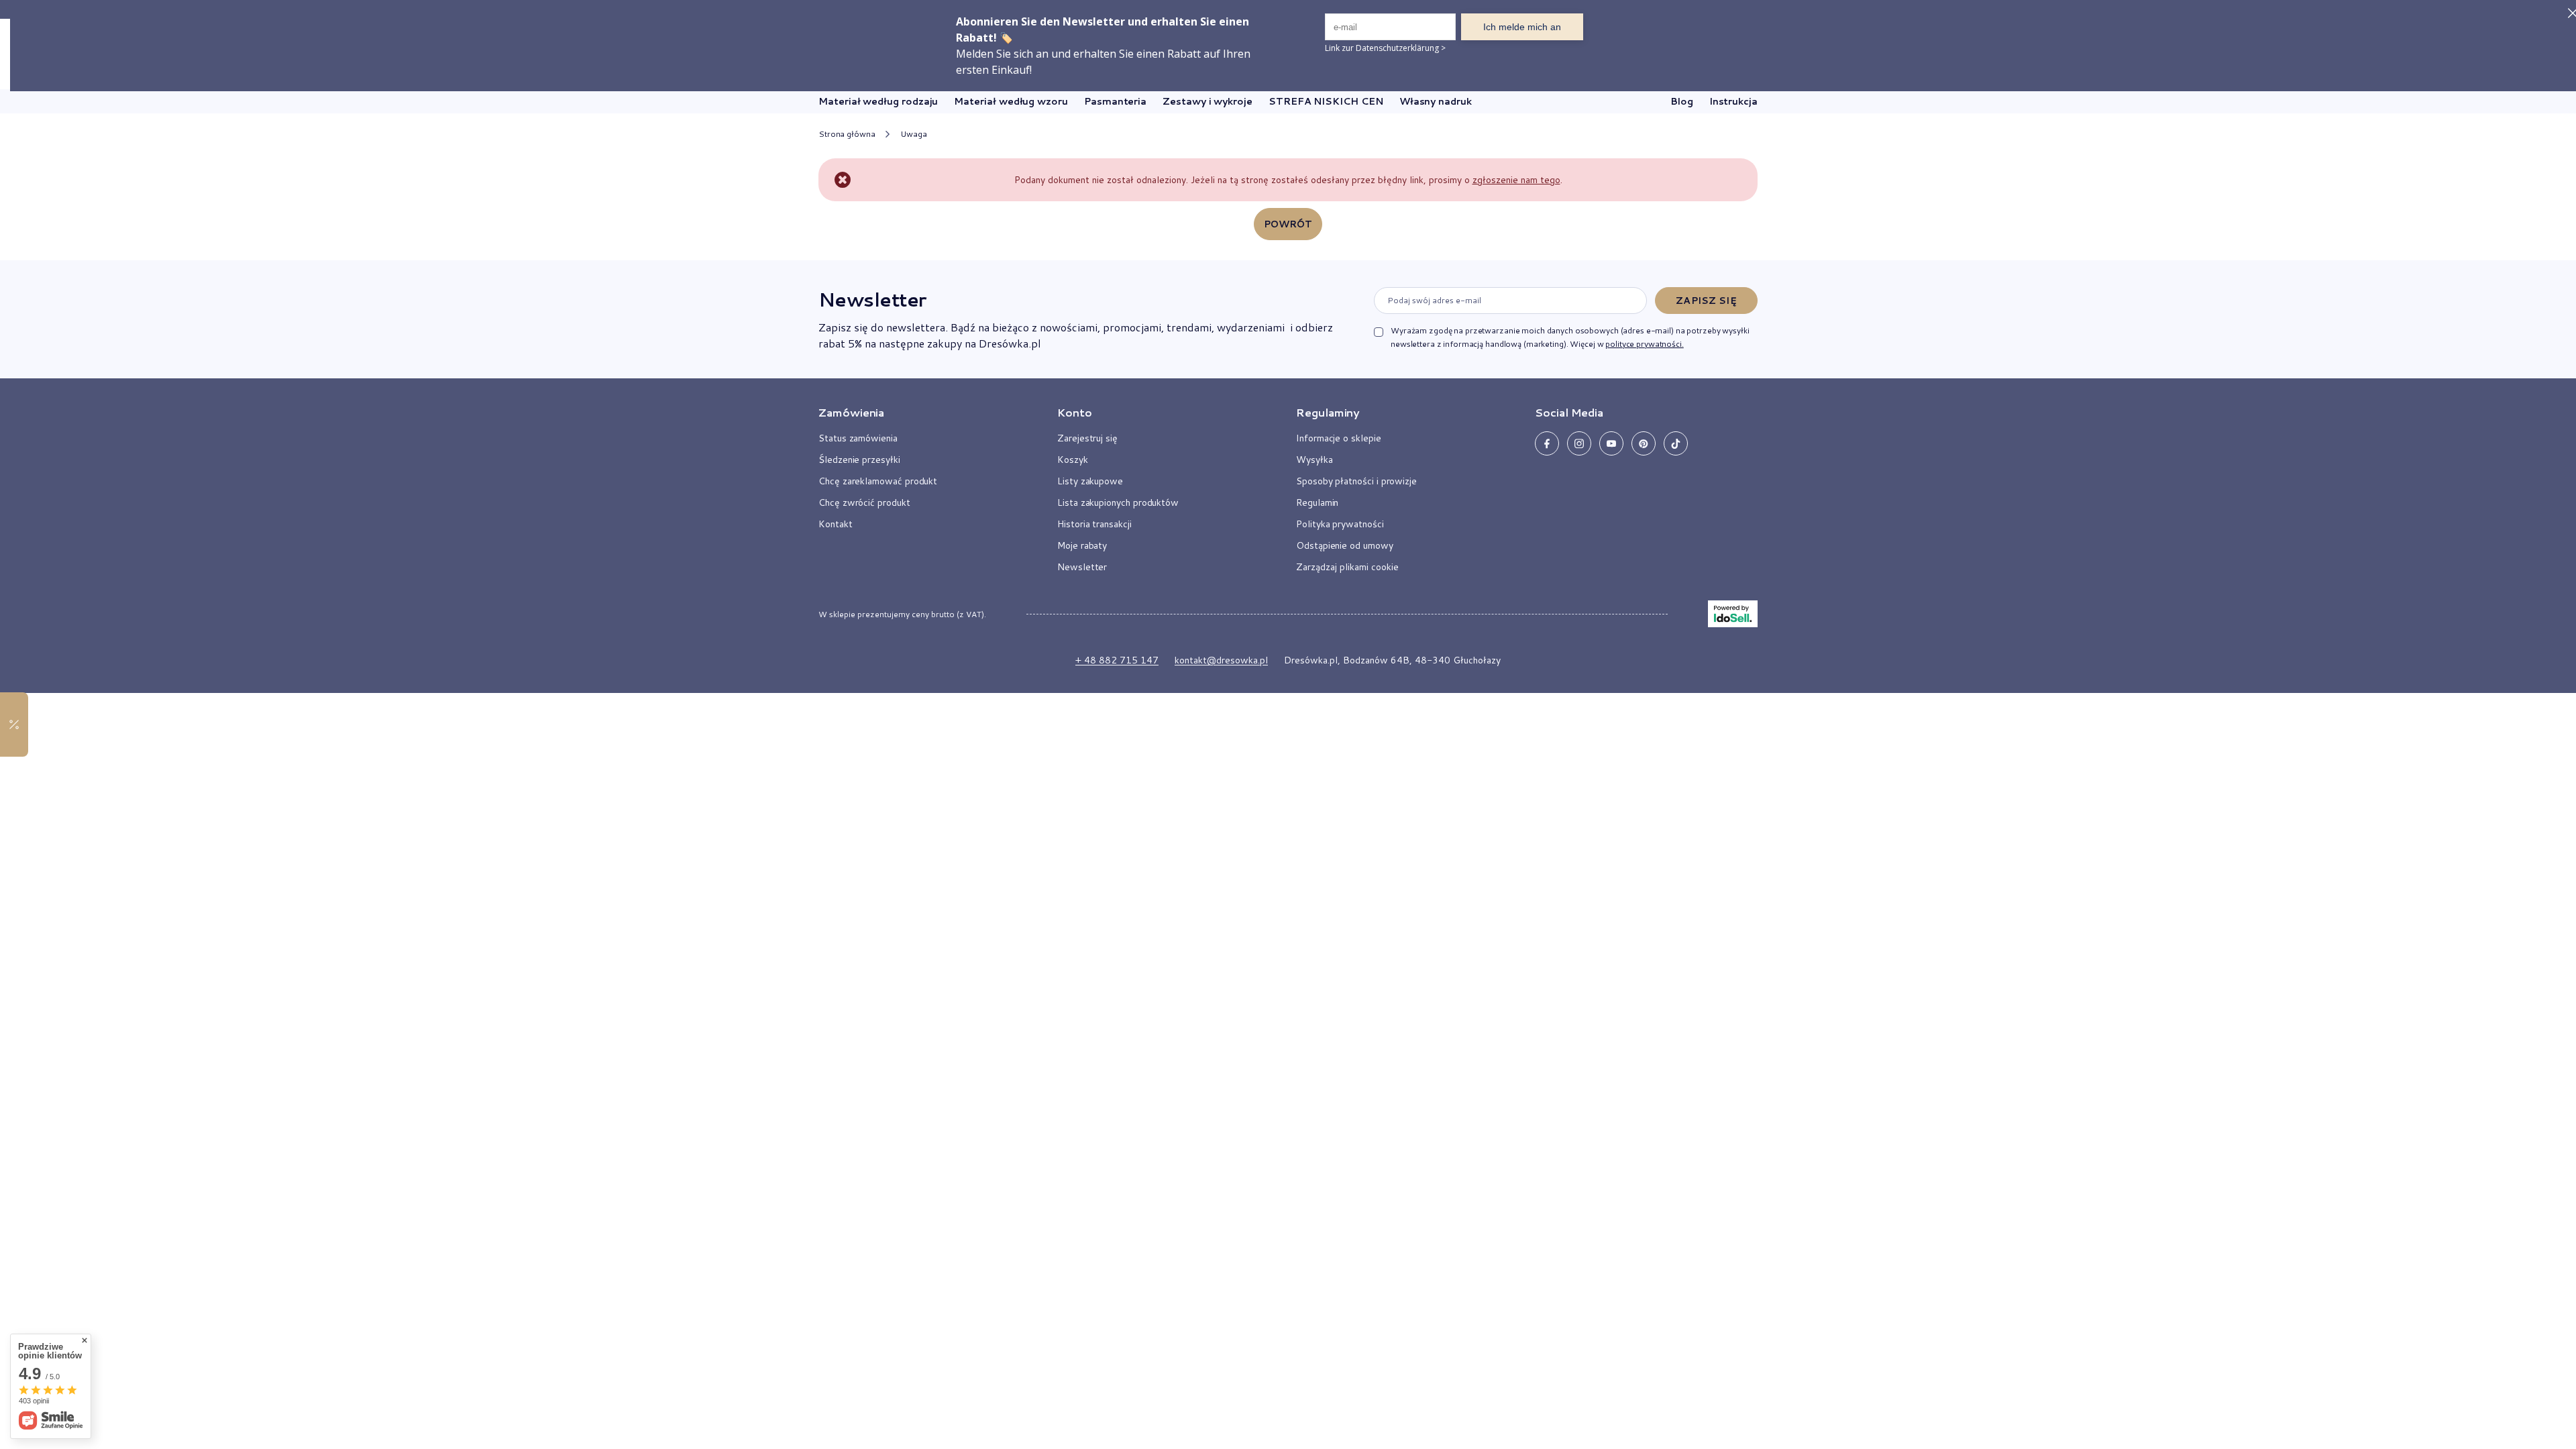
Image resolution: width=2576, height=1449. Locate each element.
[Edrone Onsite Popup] (1288, 724)
